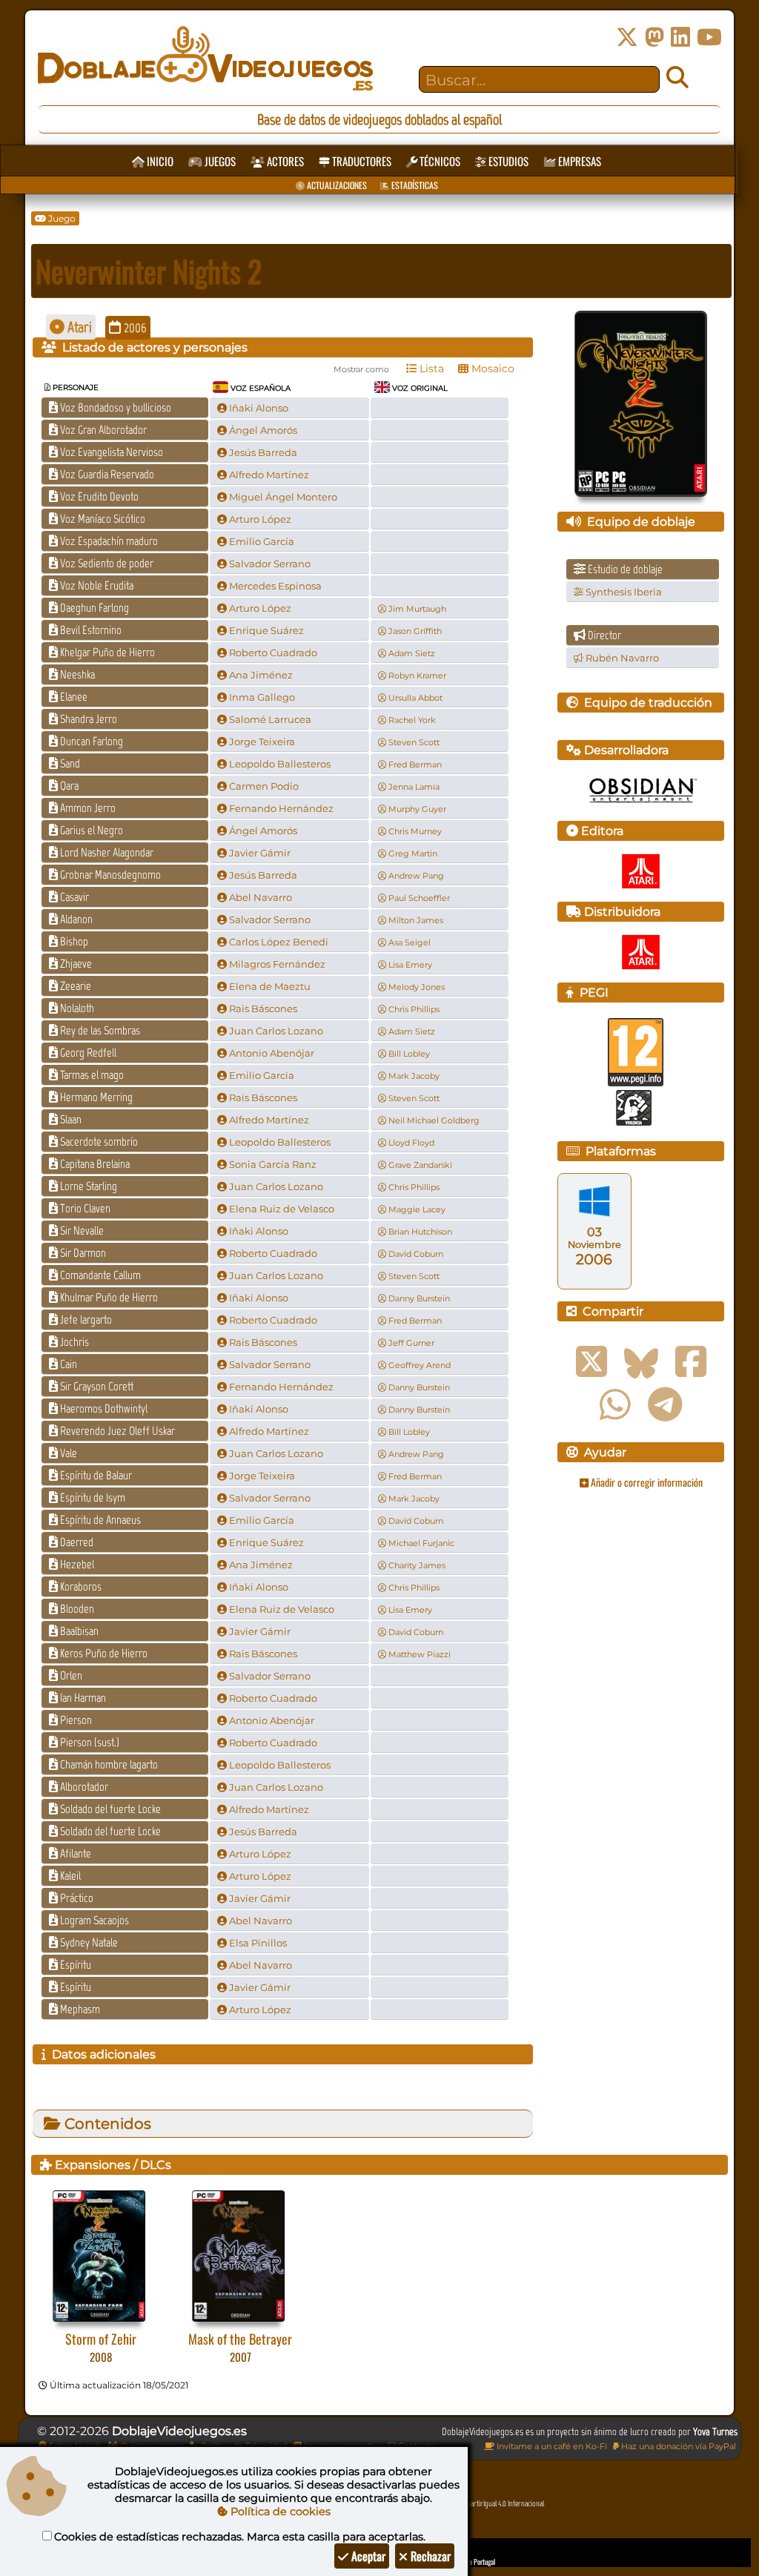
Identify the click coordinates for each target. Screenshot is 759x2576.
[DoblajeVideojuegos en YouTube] (709, 37)
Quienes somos (150, 2445)
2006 (134, 328)
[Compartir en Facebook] (691, 1362)
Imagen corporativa (342, 2445)
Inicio (159, 161)
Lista (430, 369)
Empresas (579, 161)
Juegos (219, 161)
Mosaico (491, 369)
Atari (78, 327)
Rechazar (429, 2556)
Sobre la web (74, 2445)
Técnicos (439, 161)
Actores (284, 161)
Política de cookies (279, 2511)
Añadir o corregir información (646, 1482)
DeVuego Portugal (473, 2562)
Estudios (507, 161)
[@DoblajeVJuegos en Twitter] (627, 37)
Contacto (415, 2445)
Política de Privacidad (243, 2445)
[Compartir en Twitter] (591, 1362)
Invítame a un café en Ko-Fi (551, 2446)
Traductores (361, 161)
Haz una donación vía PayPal (677, 2446)
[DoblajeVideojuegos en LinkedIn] (680, 37)
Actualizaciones (336, 185)
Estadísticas (414, 185)
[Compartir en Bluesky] (641, 1362)
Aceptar (367, 2556)
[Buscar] (677, 78)
